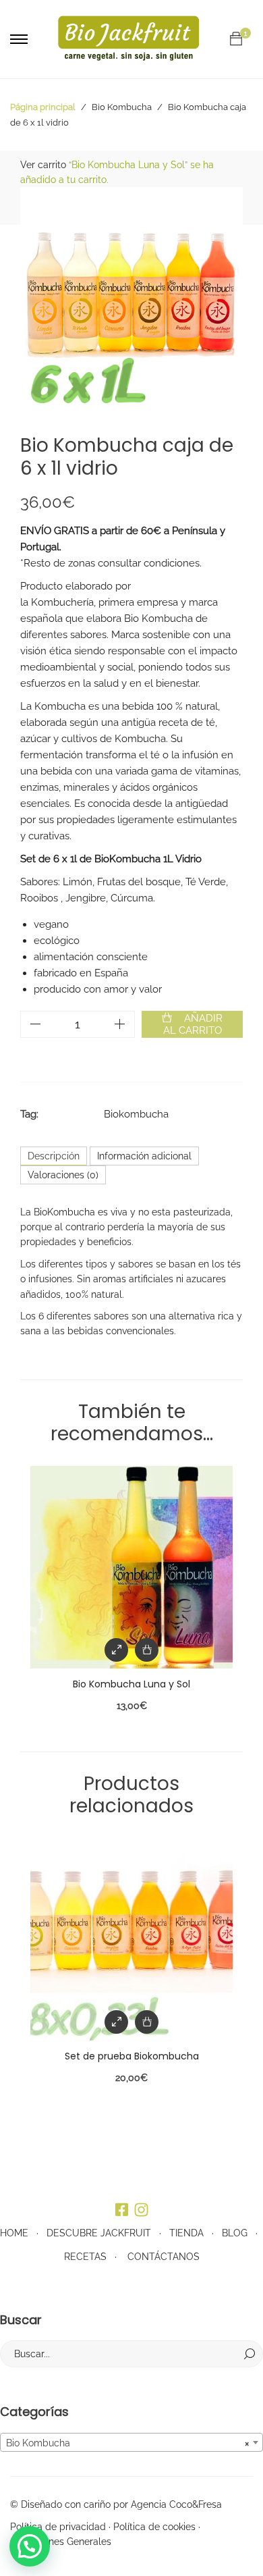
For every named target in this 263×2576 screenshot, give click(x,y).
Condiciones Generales (61, 2542)
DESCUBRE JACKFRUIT (99, 2233)
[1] (236, 39)
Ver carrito (43, 165)
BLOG (235, 2233)
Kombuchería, (63, 602)
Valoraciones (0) (63, 1175)
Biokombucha (136, 1114)
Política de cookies (154, 2527)
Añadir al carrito (193, 1024)
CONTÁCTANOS (164, 2257)
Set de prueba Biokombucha (132, 2056)
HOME (14, 2233)
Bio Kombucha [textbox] (127, 2443)
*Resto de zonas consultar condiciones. (111, 563)
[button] (30, 2546)
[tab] (54, 1156)
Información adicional (144, 1156)
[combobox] (131, 2442)
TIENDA (186, 2233)
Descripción (54, 1156)
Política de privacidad (58, 2527)
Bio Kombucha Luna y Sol (131, 1684)
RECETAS (85, 2257)
